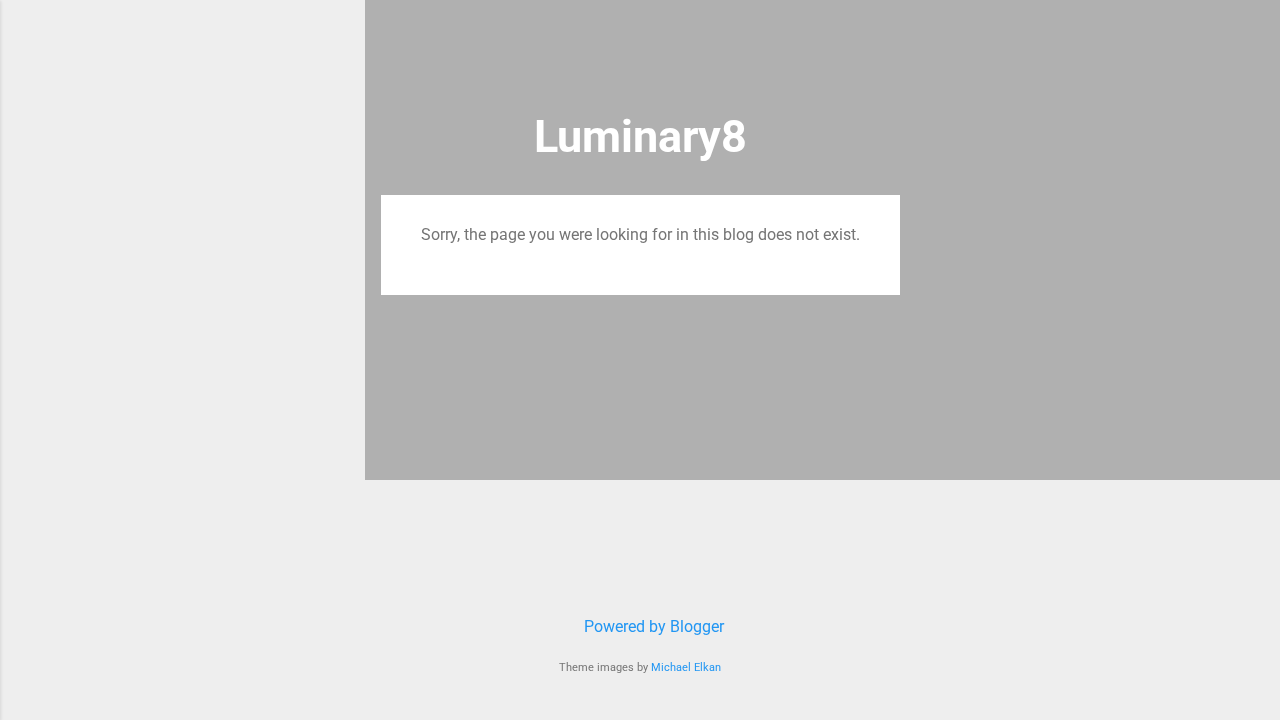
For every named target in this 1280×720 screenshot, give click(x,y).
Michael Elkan (686, 667)
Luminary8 (640, 136)
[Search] (888, 54)
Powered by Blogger (652, 626)
